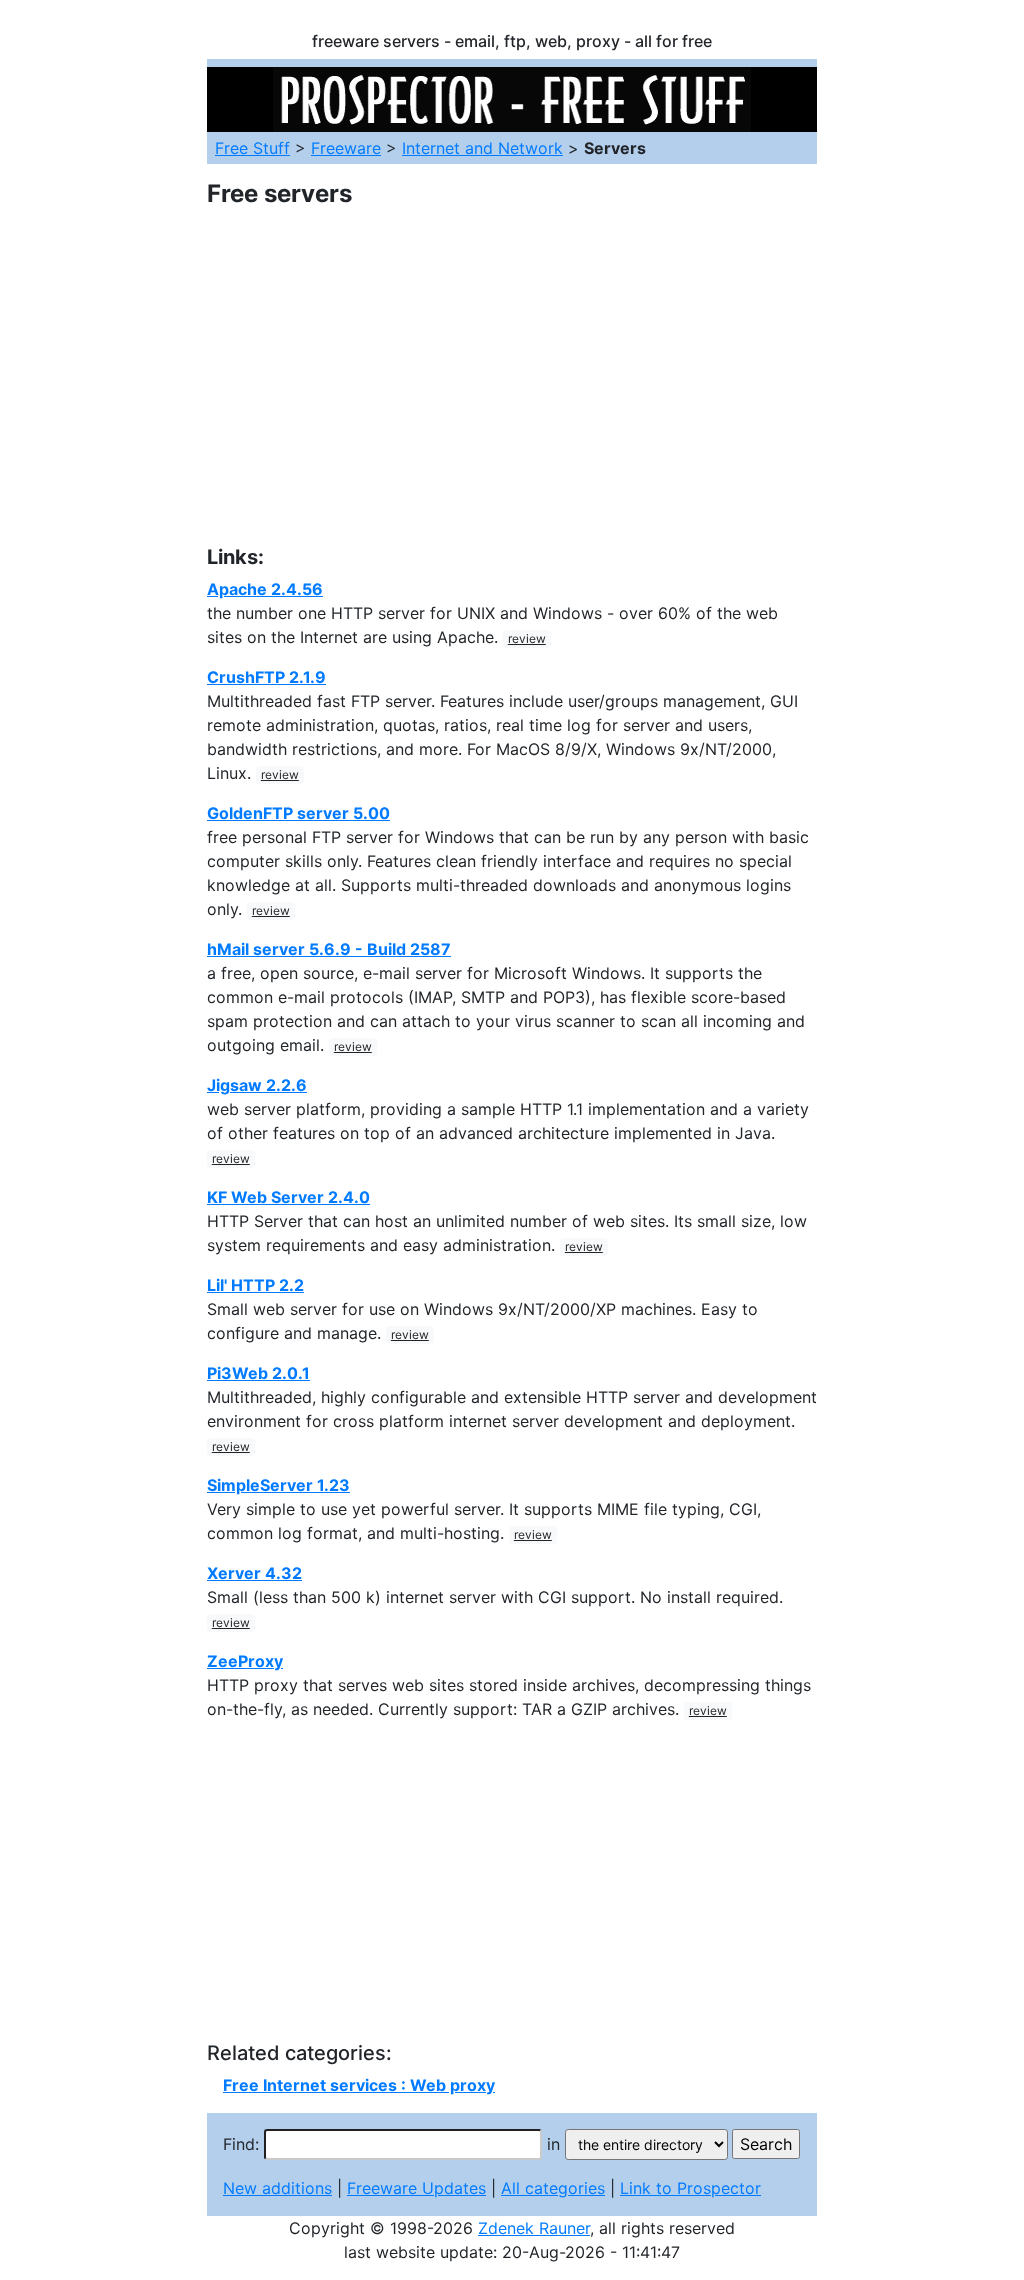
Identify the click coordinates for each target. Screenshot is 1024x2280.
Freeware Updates (416, 2188)
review (527, 638)
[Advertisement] (512, 389)
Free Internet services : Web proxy (359, 2085)
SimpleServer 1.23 (278, 1485)
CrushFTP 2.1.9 (266, 677)
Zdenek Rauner (534, 2228)
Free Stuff (252, 148)
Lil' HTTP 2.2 (255, 1285)
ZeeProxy (245, 1661)
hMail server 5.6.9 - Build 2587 (329, 949)
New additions (277, 2188)
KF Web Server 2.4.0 (288, 1197)
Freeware (346, 148)
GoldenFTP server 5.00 (298, 813)
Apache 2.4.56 (265, 589)
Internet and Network (482, 148)
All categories (553, 2188)
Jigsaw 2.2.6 (257, 1085)
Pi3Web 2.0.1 (258, 1373)
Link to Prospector (690, 2188)
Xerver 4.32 (254, 1573)
